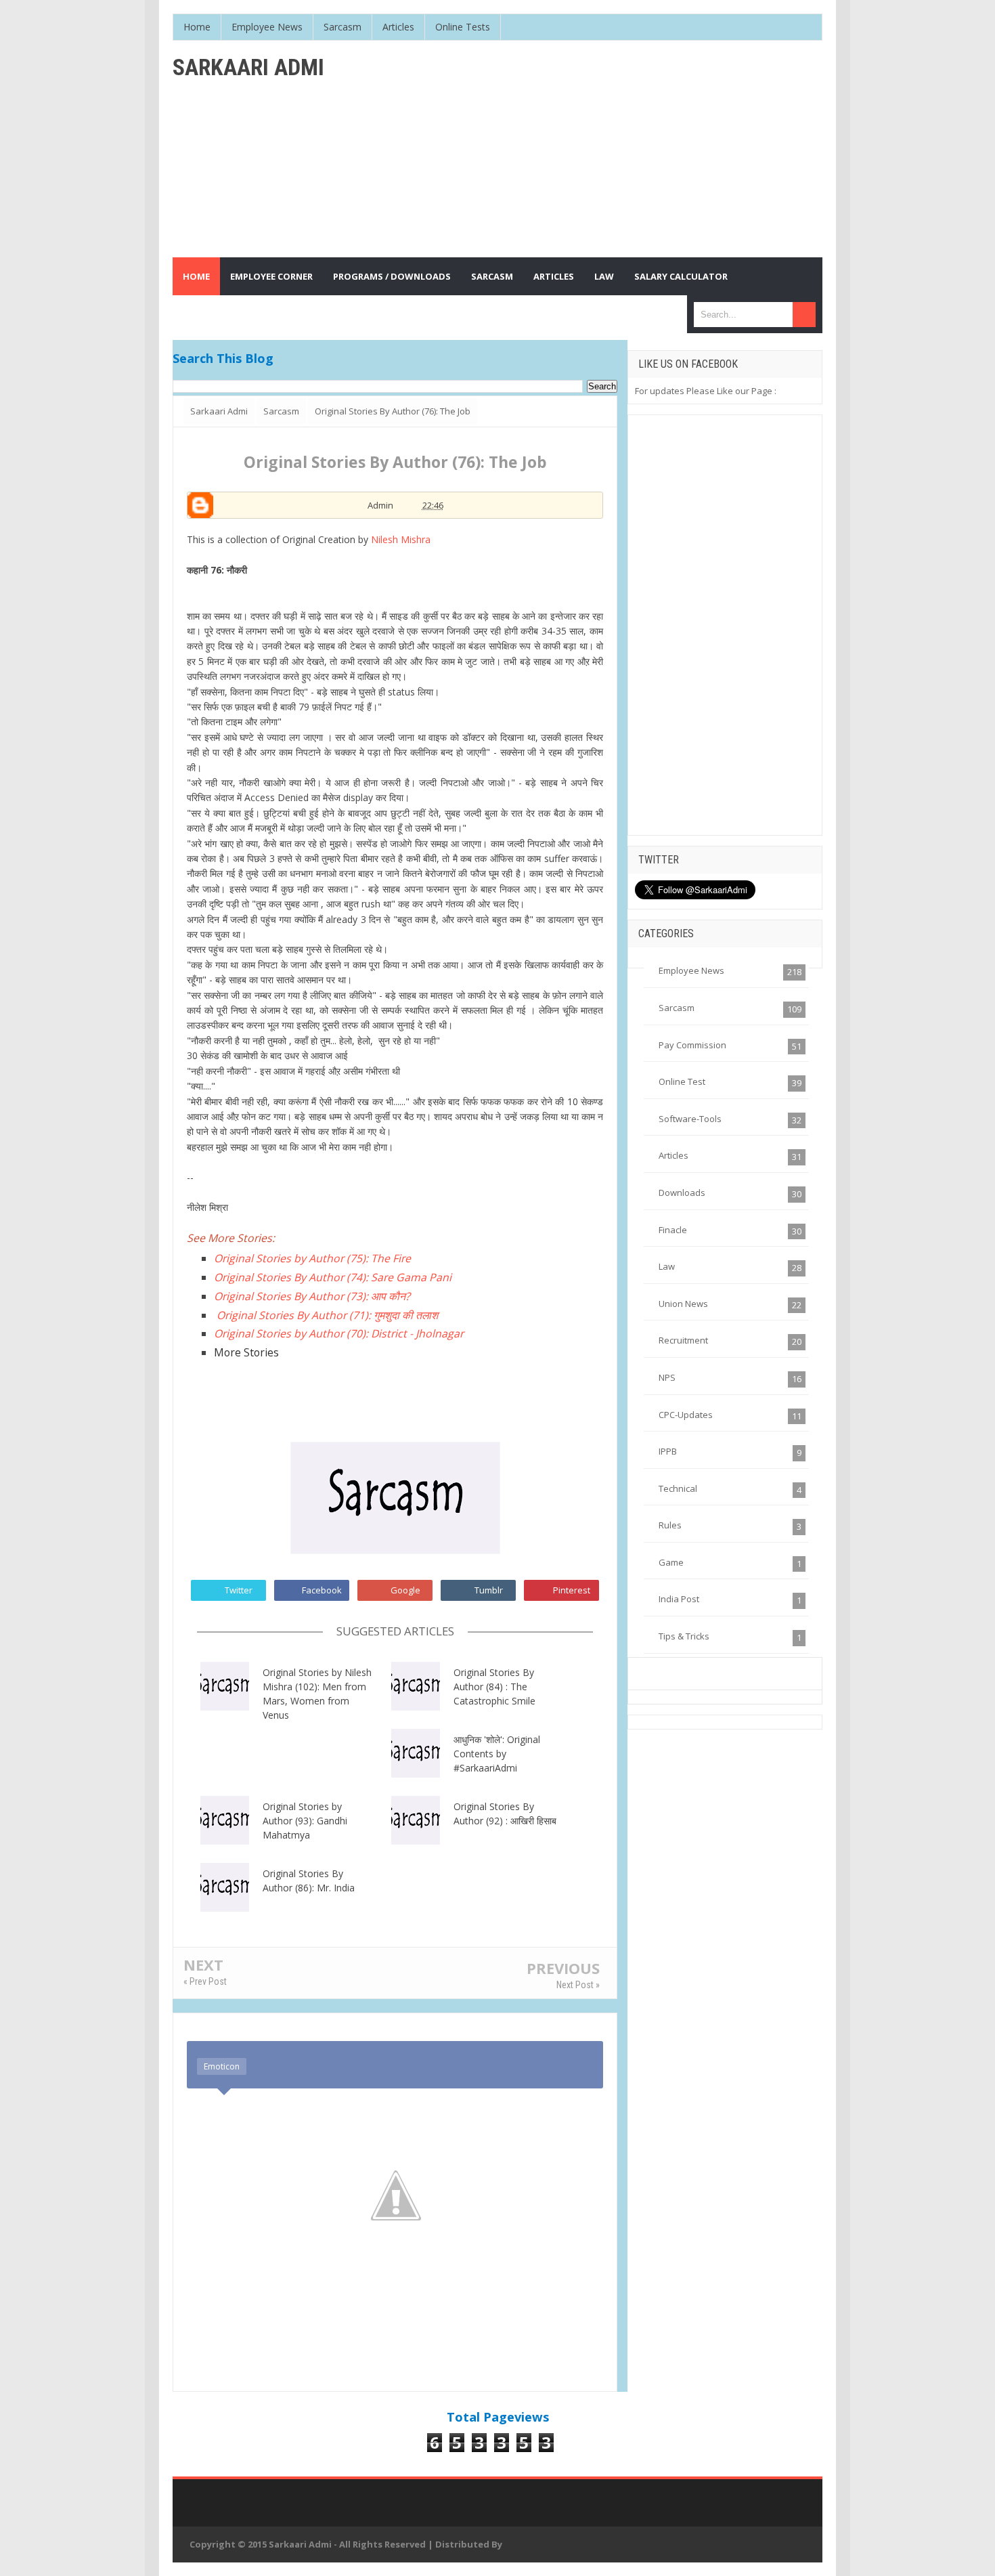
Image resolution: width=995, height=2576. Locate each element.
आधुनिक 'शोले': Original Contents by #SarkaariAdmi (497, 1754)
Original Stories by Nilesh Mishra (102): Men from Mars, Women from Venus (317, 1694)
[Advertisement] (576, 149)
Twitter (239, 1590)
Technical (678, 1488)
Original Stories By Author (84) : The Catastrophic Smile (494, 1687)
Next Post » (578, 1985)
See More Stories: (231, 1238)
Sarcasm (677, 1008)
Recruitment (683, 1340)
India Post (679, 1599)
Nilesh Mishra (401, 539)
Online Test (682, 1081)
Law (667, 1266)
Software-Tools (690, 1119)
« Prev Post (205, 1981)
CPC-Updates (686, 1415)
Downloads (682, 1193)
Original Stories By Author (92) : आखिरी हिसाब (505, 1813)
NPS (667, 1377)
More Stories (246, 1352)
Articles (673, 1155)
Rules (670, 1525)
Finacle (673, 1230)
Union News (683, 1304)
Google (405, 1590)
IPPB (668, 1451)
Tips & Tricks (684, 1636)
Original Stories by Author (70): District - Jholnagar (339, 1333)
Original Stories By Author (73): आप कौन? (312, 1296)
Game (671, 1562)
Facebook (322, 1590)
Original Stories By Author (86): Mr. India (309, 1881)
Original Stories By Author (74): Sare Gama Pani (334, 1277)
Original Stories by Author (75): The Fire (312, 1258)
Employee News (691, 970)
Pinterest (572, 1590)
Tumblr (489, 1590)
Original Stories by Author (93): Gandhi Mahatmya (305, 1821)
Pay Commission (692, 1045)
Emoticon (222, 2066)
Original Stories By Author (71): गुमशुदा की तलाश (327, 1315)
